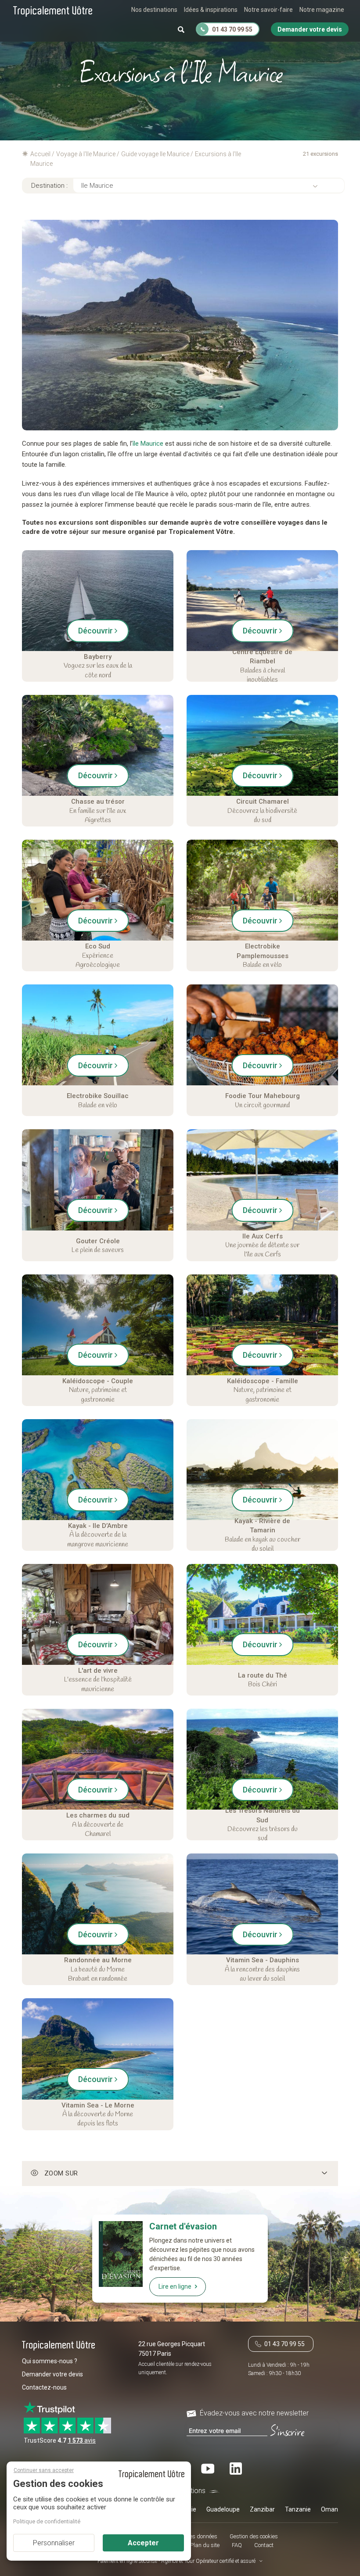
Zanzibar (262, 2509)
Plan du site (205, 2545)
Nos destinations (154, 10)
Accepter (143, 2543)
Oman (329, 2509)
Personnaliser (54, 2543)
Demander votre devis (52, 2374)
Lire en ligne (175, 2286)
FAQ (237, 2545)
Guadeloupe (223, 2509)
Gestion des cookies (254, 2536)
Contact (264, 2545)
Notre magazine (322, 10)
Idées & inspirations (211, 10)
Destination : (49, 186)
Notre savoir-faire (268, 10)
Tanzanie (298, 2509)
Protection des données (189, 2536)
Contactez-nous (44, 2387)
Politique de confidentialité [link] (47, 2521)
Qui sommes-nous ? (50, 2361)
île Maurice (148, 444)
